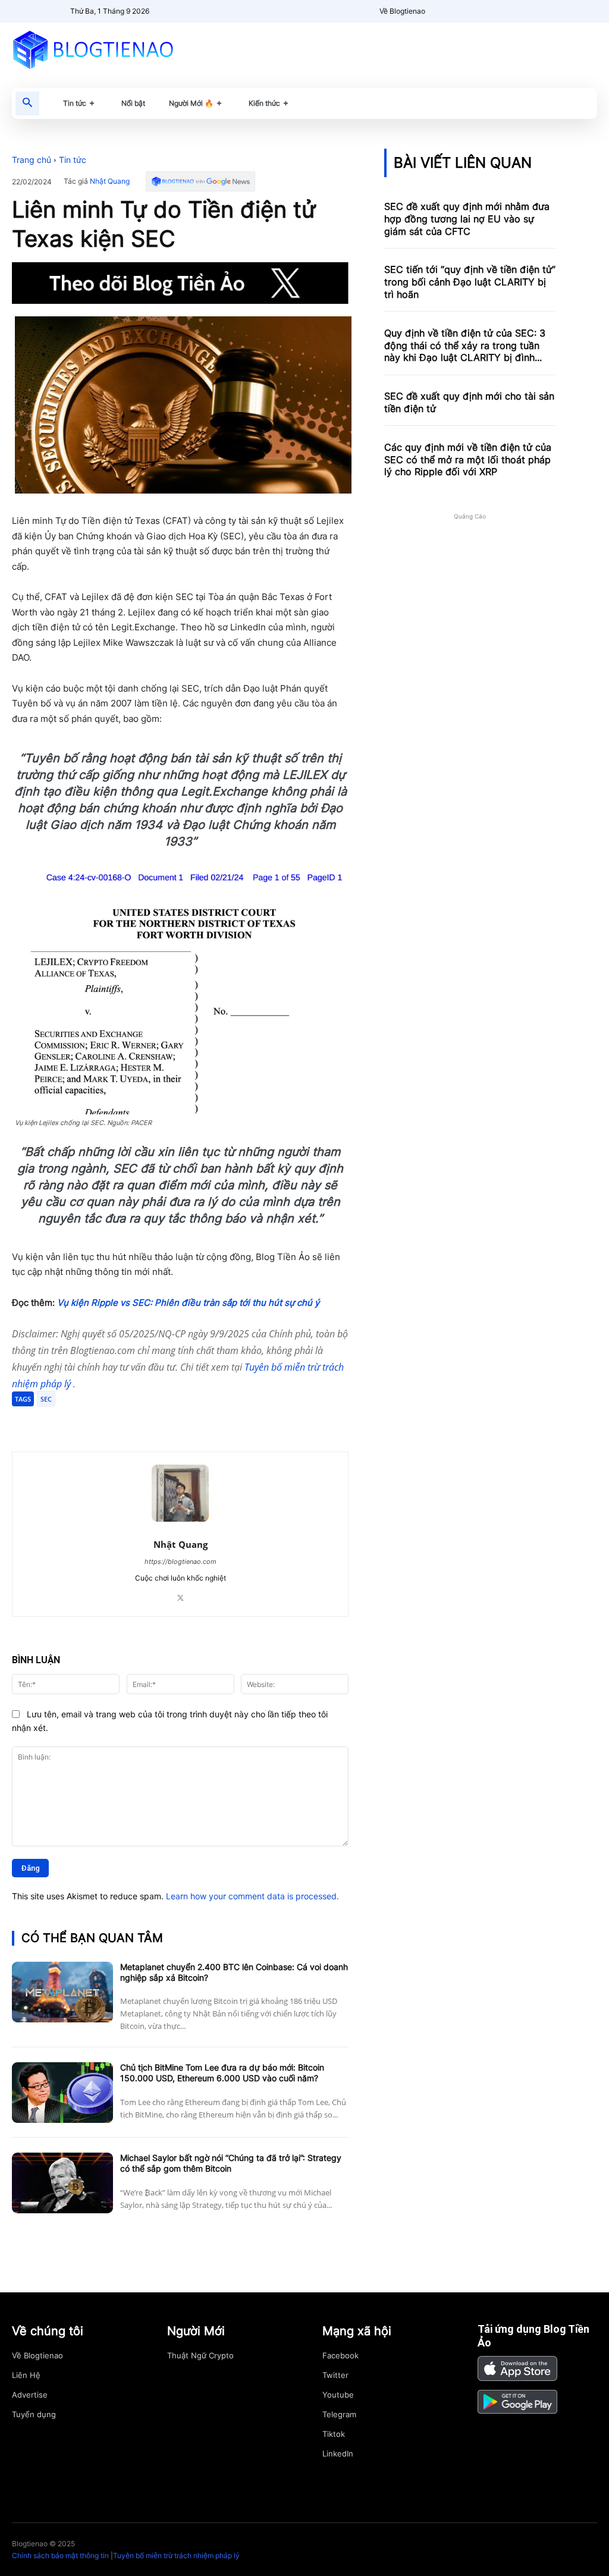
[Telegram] (153, 1422)
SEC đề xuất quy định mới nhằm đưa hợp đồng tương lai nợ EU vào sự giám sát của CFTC (467, 219)
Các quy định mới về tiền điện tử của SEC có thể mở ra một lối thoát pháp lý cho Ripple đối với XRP (468, 460)
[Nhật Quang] (180, 1493)
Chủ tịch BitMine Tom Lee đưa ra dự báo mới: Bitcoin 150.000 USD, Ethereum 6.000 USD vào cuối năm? (222, 2073)
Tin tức (73, 160)
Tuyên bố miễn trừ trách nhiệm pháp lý (176, 2555)
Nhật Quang (110, 181)
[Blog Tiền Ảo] (101, 49)
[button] (27, 103)
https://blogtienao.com (180, 1562)
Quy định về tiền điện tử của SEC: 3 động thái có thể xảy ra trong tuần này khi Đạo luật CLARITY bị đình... (465, 345)
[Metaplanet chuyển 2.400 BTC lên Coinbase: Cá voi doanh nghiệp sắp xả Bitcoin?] (62, 1992)
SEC (46, 1399)
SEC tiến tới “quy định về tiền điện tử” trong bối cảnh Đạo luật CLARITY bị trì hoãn (470, 282)
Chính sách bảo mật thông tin (60, 2555)
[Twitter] (126, 1422)
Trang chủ (32, 160)
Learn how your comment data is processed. (252, 1896)
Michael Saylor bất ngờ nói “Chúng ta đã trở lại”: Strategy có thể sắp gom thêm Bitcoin (231, 2163)
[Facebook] (99, 1422)
